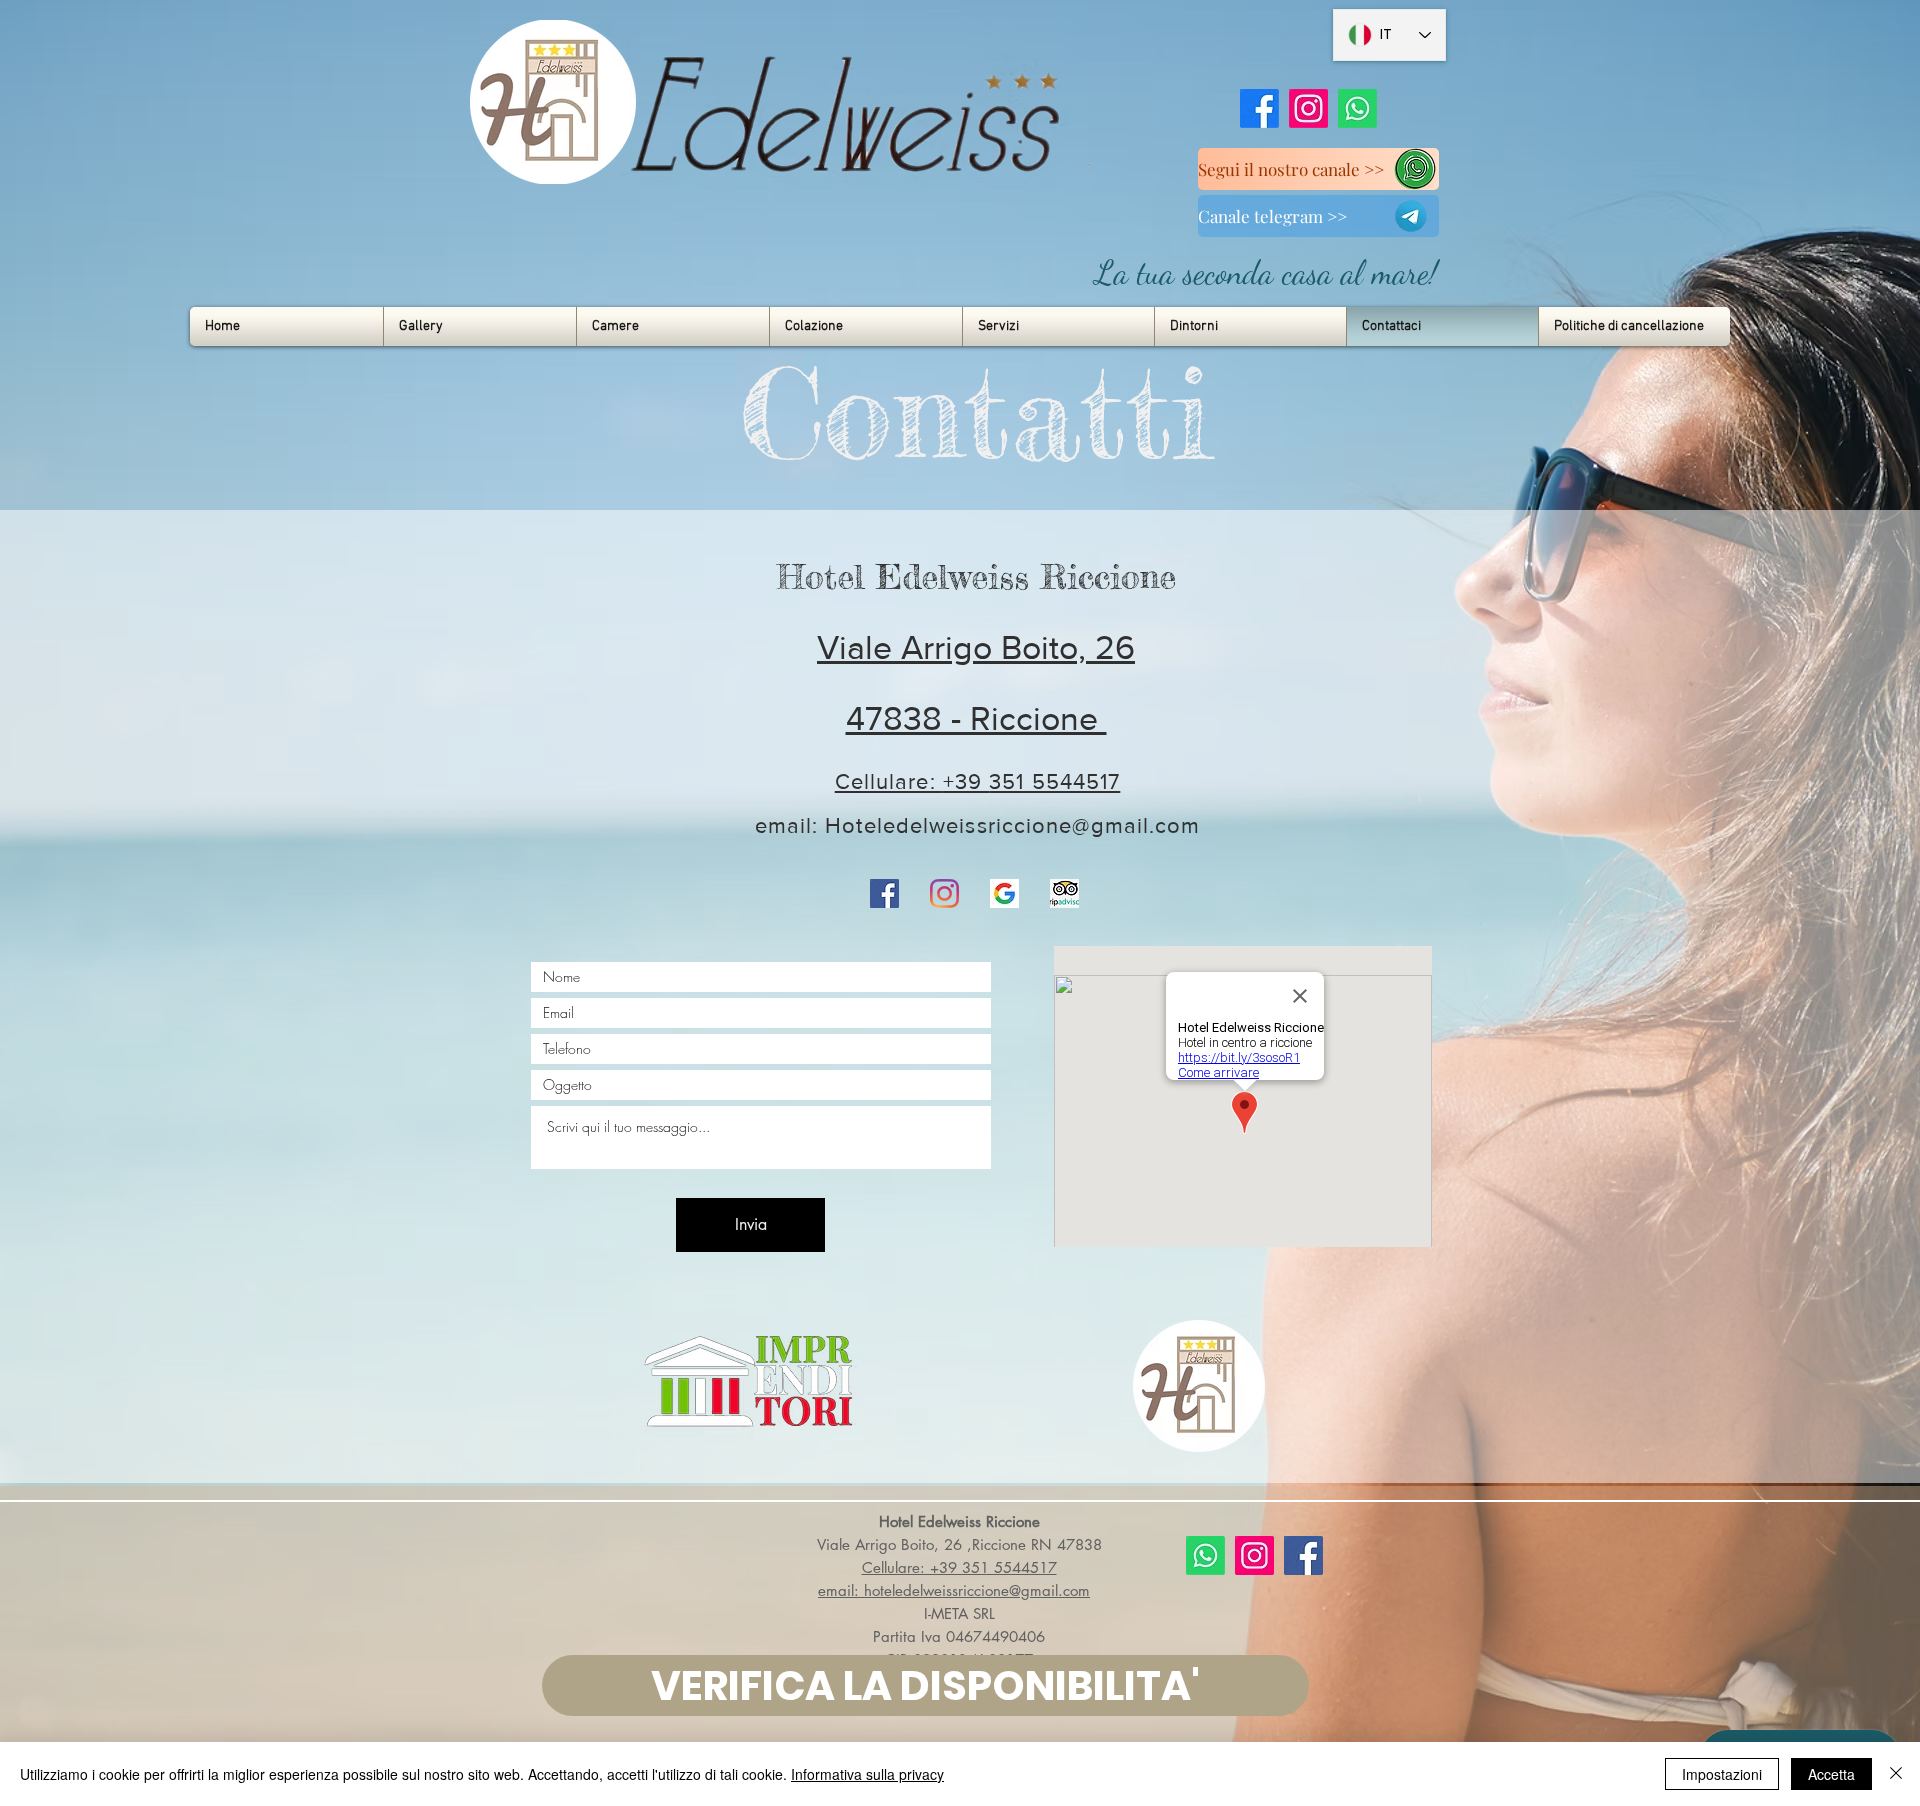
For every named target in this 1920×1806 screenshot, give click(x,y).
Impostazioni (1722, 1774)
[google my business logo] (1004, 893)
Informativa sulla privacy (867, 1774)
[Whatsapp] (1357, 108)
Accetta (1831, 1774)
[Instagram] (1308, 108)
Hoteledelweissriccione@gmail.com (1012, 825)
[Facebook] (1259, 108)
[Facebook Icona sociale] (884, 893)
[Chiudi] (1896, 1774)
